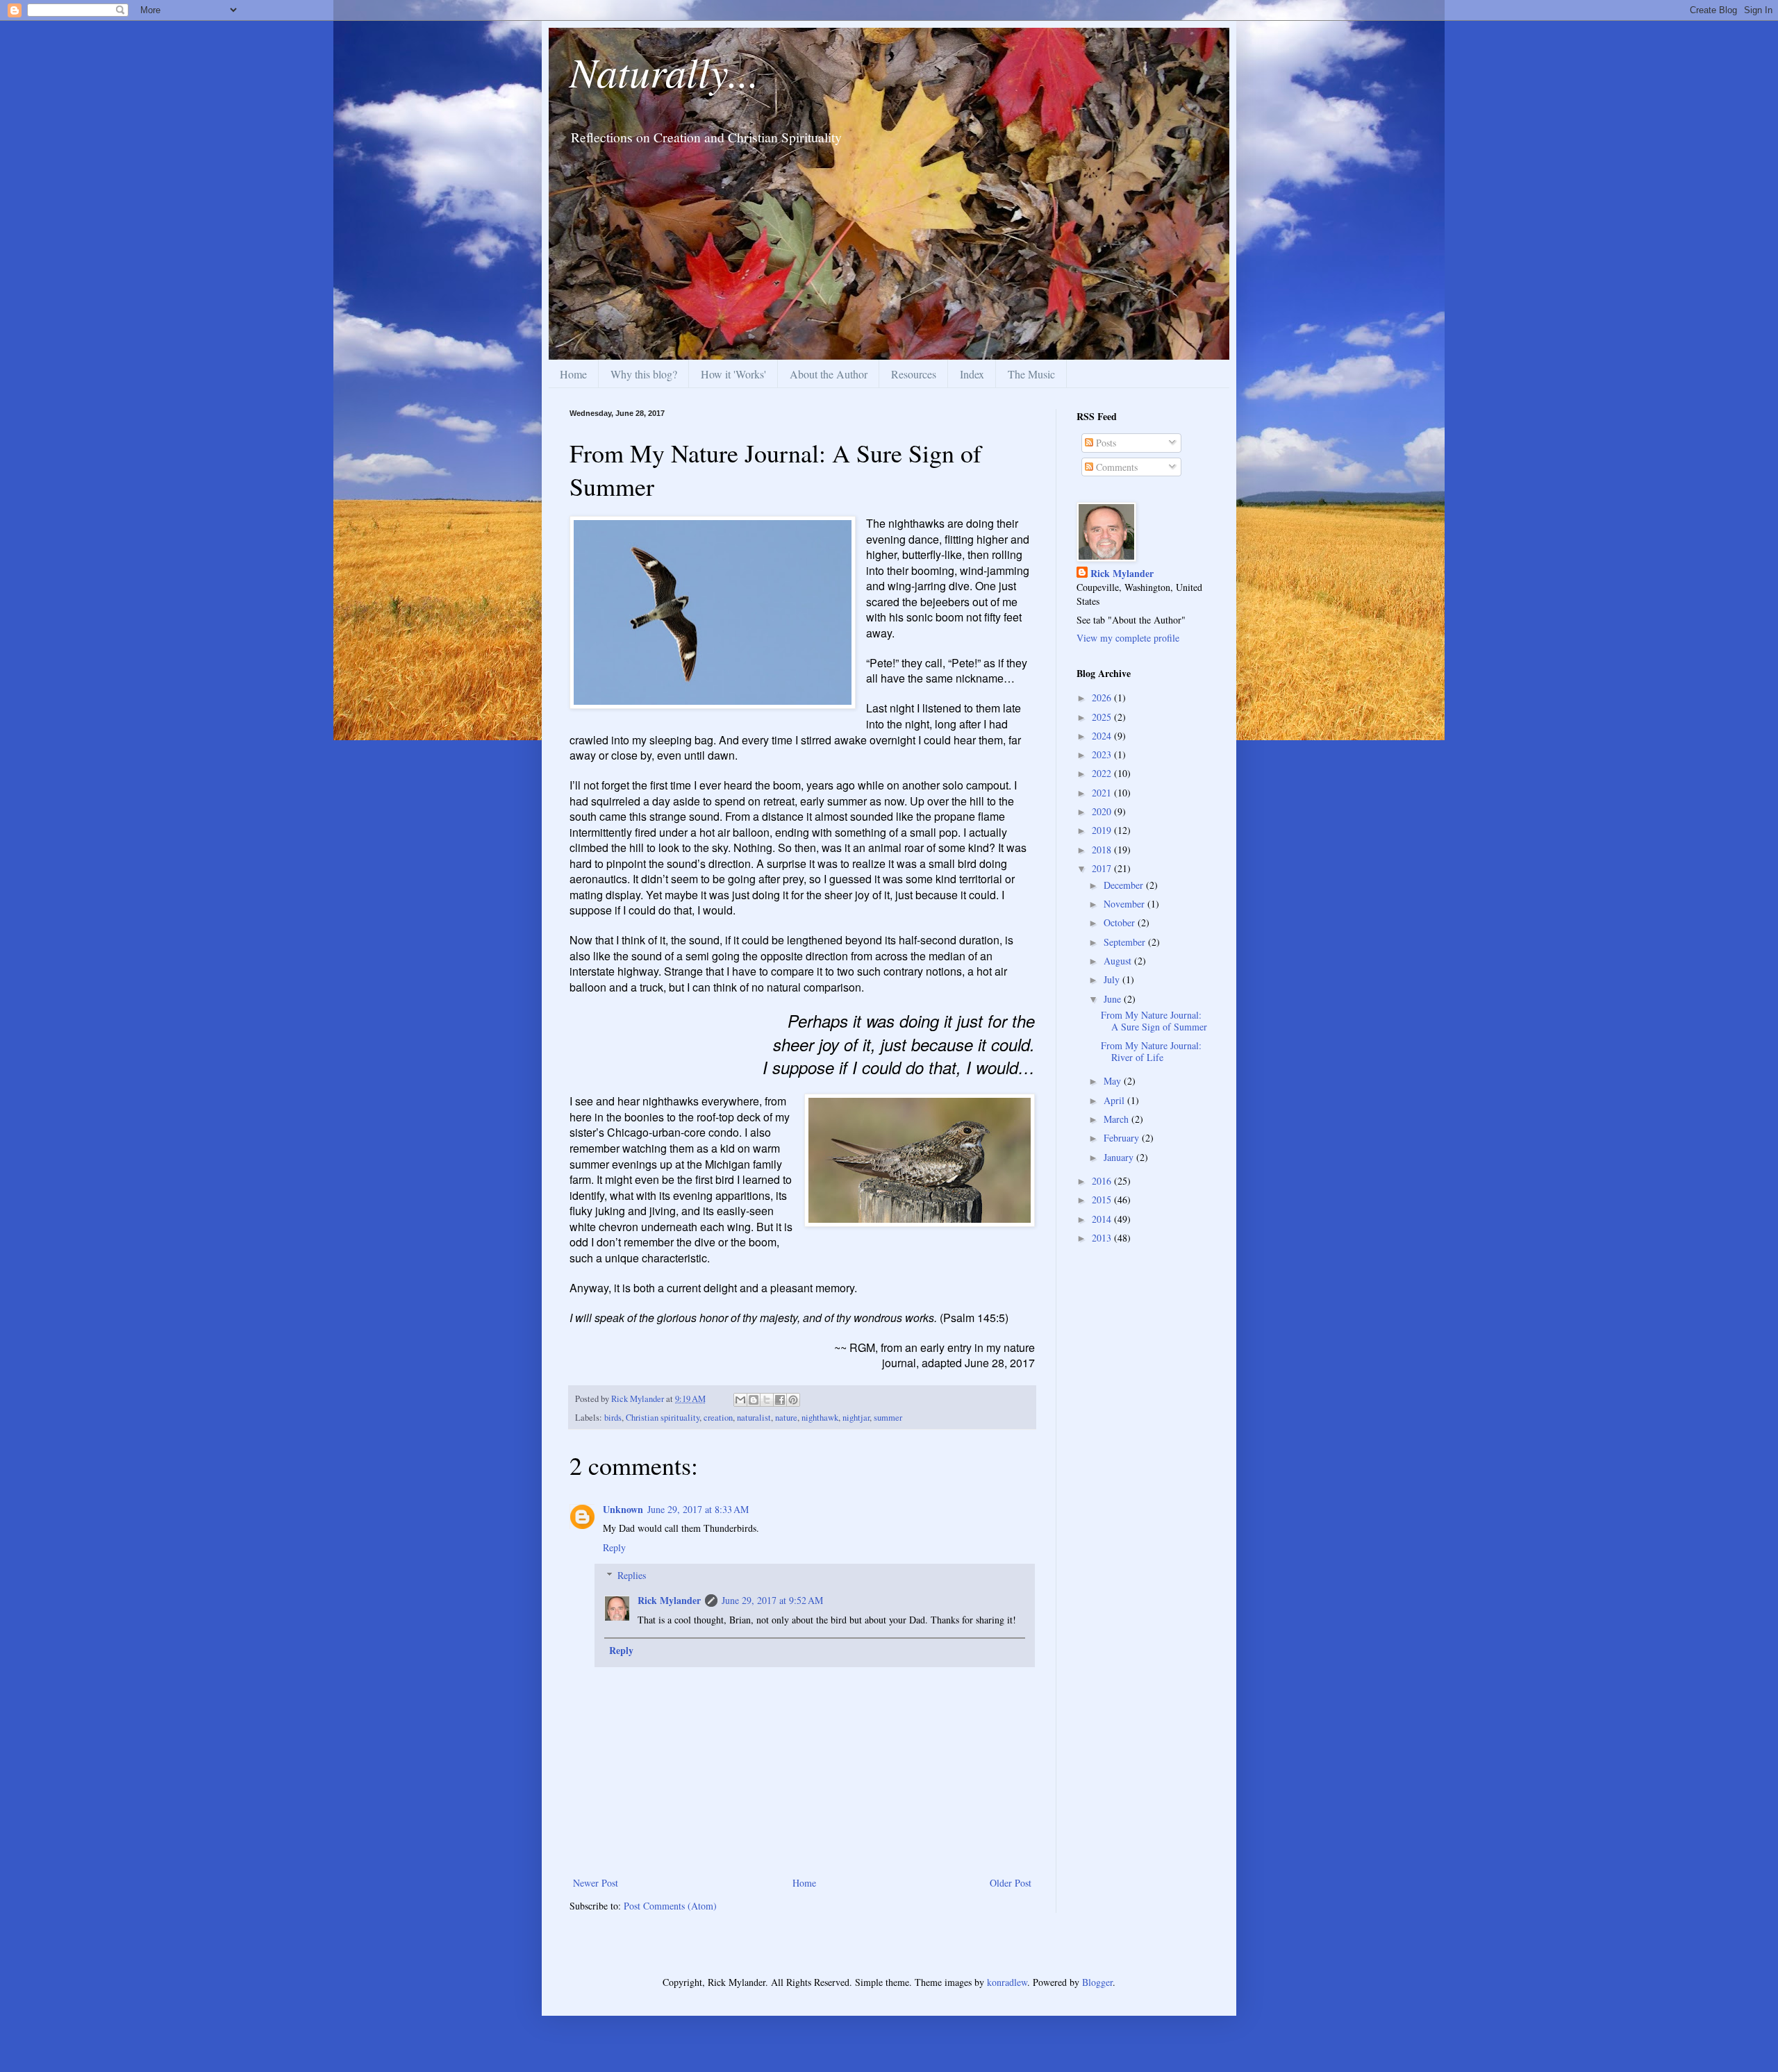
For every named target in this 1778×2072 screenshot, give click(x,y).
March (1118, 1119)
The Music (1031, 374)
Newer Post (596, 1883)
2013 (1103, 1238)
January (1120, 1157)
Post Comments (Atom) (670, 1906)
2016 (1103, 1181)
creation (718, 1418)
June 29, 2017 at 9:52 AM (772, 1600)
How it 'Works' (733, 374)
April (1115, 1100)
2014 (1103, 1219)
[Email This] (740, 1400)
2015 (1103, 1200)
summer (888, 1418)
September (1126, 942)
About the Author (829, 374)
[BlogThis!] (754, 1400)
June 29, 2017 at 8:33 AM (698, 1509)
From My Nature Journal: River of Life (1151, 1051)
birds (613, 1418)
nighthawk (820, 1418)
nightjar (856, 1418)
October (1121, 922)
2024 (1103, 736)
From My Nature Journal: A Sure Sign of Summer (1154, 1021)
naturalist (754, 1418)
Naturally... (664, 71)
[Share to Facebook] (780, 1400)
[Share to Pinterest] (793, 1400)
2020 (1103, 811)
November (1125, 904)
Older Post (1011, 1883)
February (1123, 1138)
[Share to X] (767, 1400)
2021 (1103, 793)
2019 (1103, 830)
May (1114, 1081)
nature (786, 1418)
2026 (1103, 697)
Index (972, 374)
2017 (1103, 868)
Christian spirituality (663, 1418)
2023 (1103, 754)
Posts (1105, 443)
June (1114, 999)
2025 (1103, 717)
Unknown (623, 1509)
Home (573, 374)
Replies (632, 1575)
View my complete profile (1128, 638)
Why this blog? (644, 374)
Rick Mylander (669, 1600)
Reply (614, 1547)
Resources (914, 374)
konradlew (1007, 1982)
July (1113, 979)
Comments (1115, 467)
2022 (1103, 773)
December (1125, 885)
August (1119, 961)
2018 (1103, 850)
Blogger (1097, 1982)
